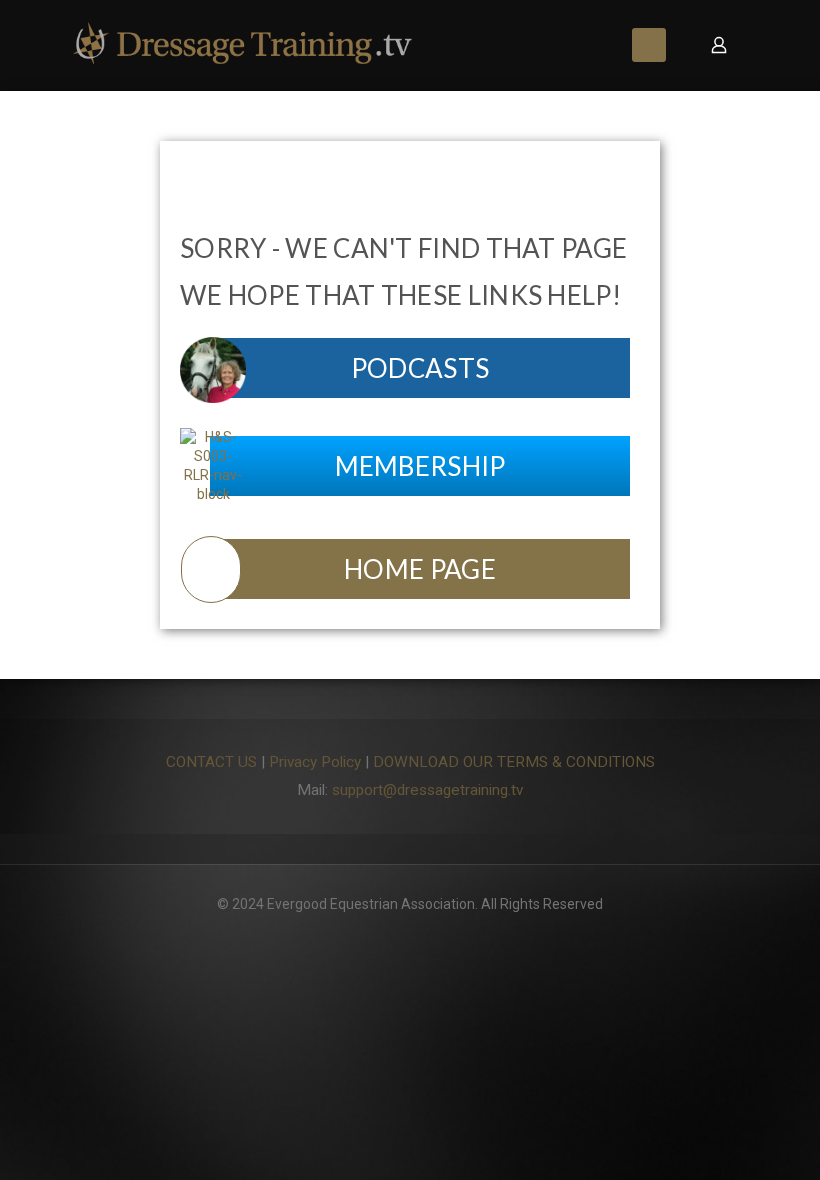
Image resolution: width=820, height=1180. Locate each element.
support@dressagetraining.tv (427, 790)
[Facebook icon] (410, 933)
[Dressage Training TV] (242, 45)
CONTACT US (211, 762)
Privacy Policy (315, 762)
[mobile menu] (649, 45)
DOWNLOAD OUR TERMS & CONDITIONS (514, 762)
